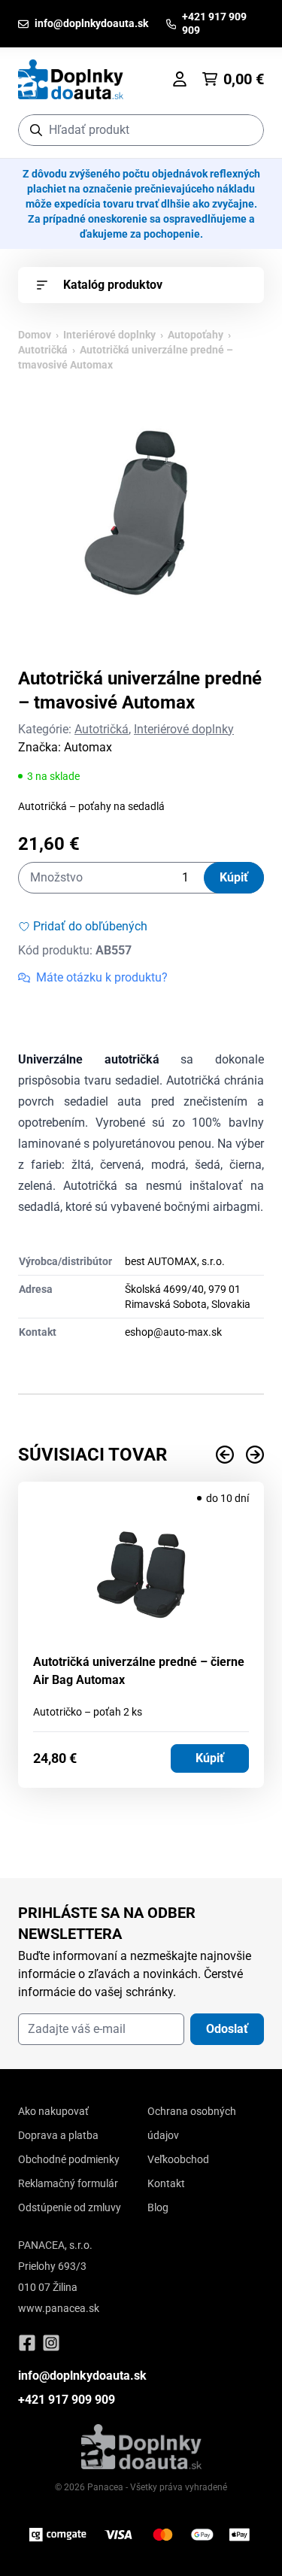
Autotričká (43, 350)
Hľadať (245, 130)
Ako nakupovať (53, 2111)
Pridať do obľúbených (90, 926)
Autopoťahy (196, 335)
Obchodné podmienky (69, 2159)
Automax (88, 747)
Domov (35, 335)
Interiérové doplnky (109, 335)
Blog (158, 2207)
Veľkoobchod (178, 2159)
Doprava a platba (58, 2135)
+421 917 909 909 (67, 2400)
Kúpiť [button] (210, 1758)
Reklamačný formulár (68, 2183)
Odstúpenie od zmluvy (70, 2207)
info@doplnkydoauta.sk (82, 2376)
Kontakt (166, 2183)
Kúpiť (234, 877)
